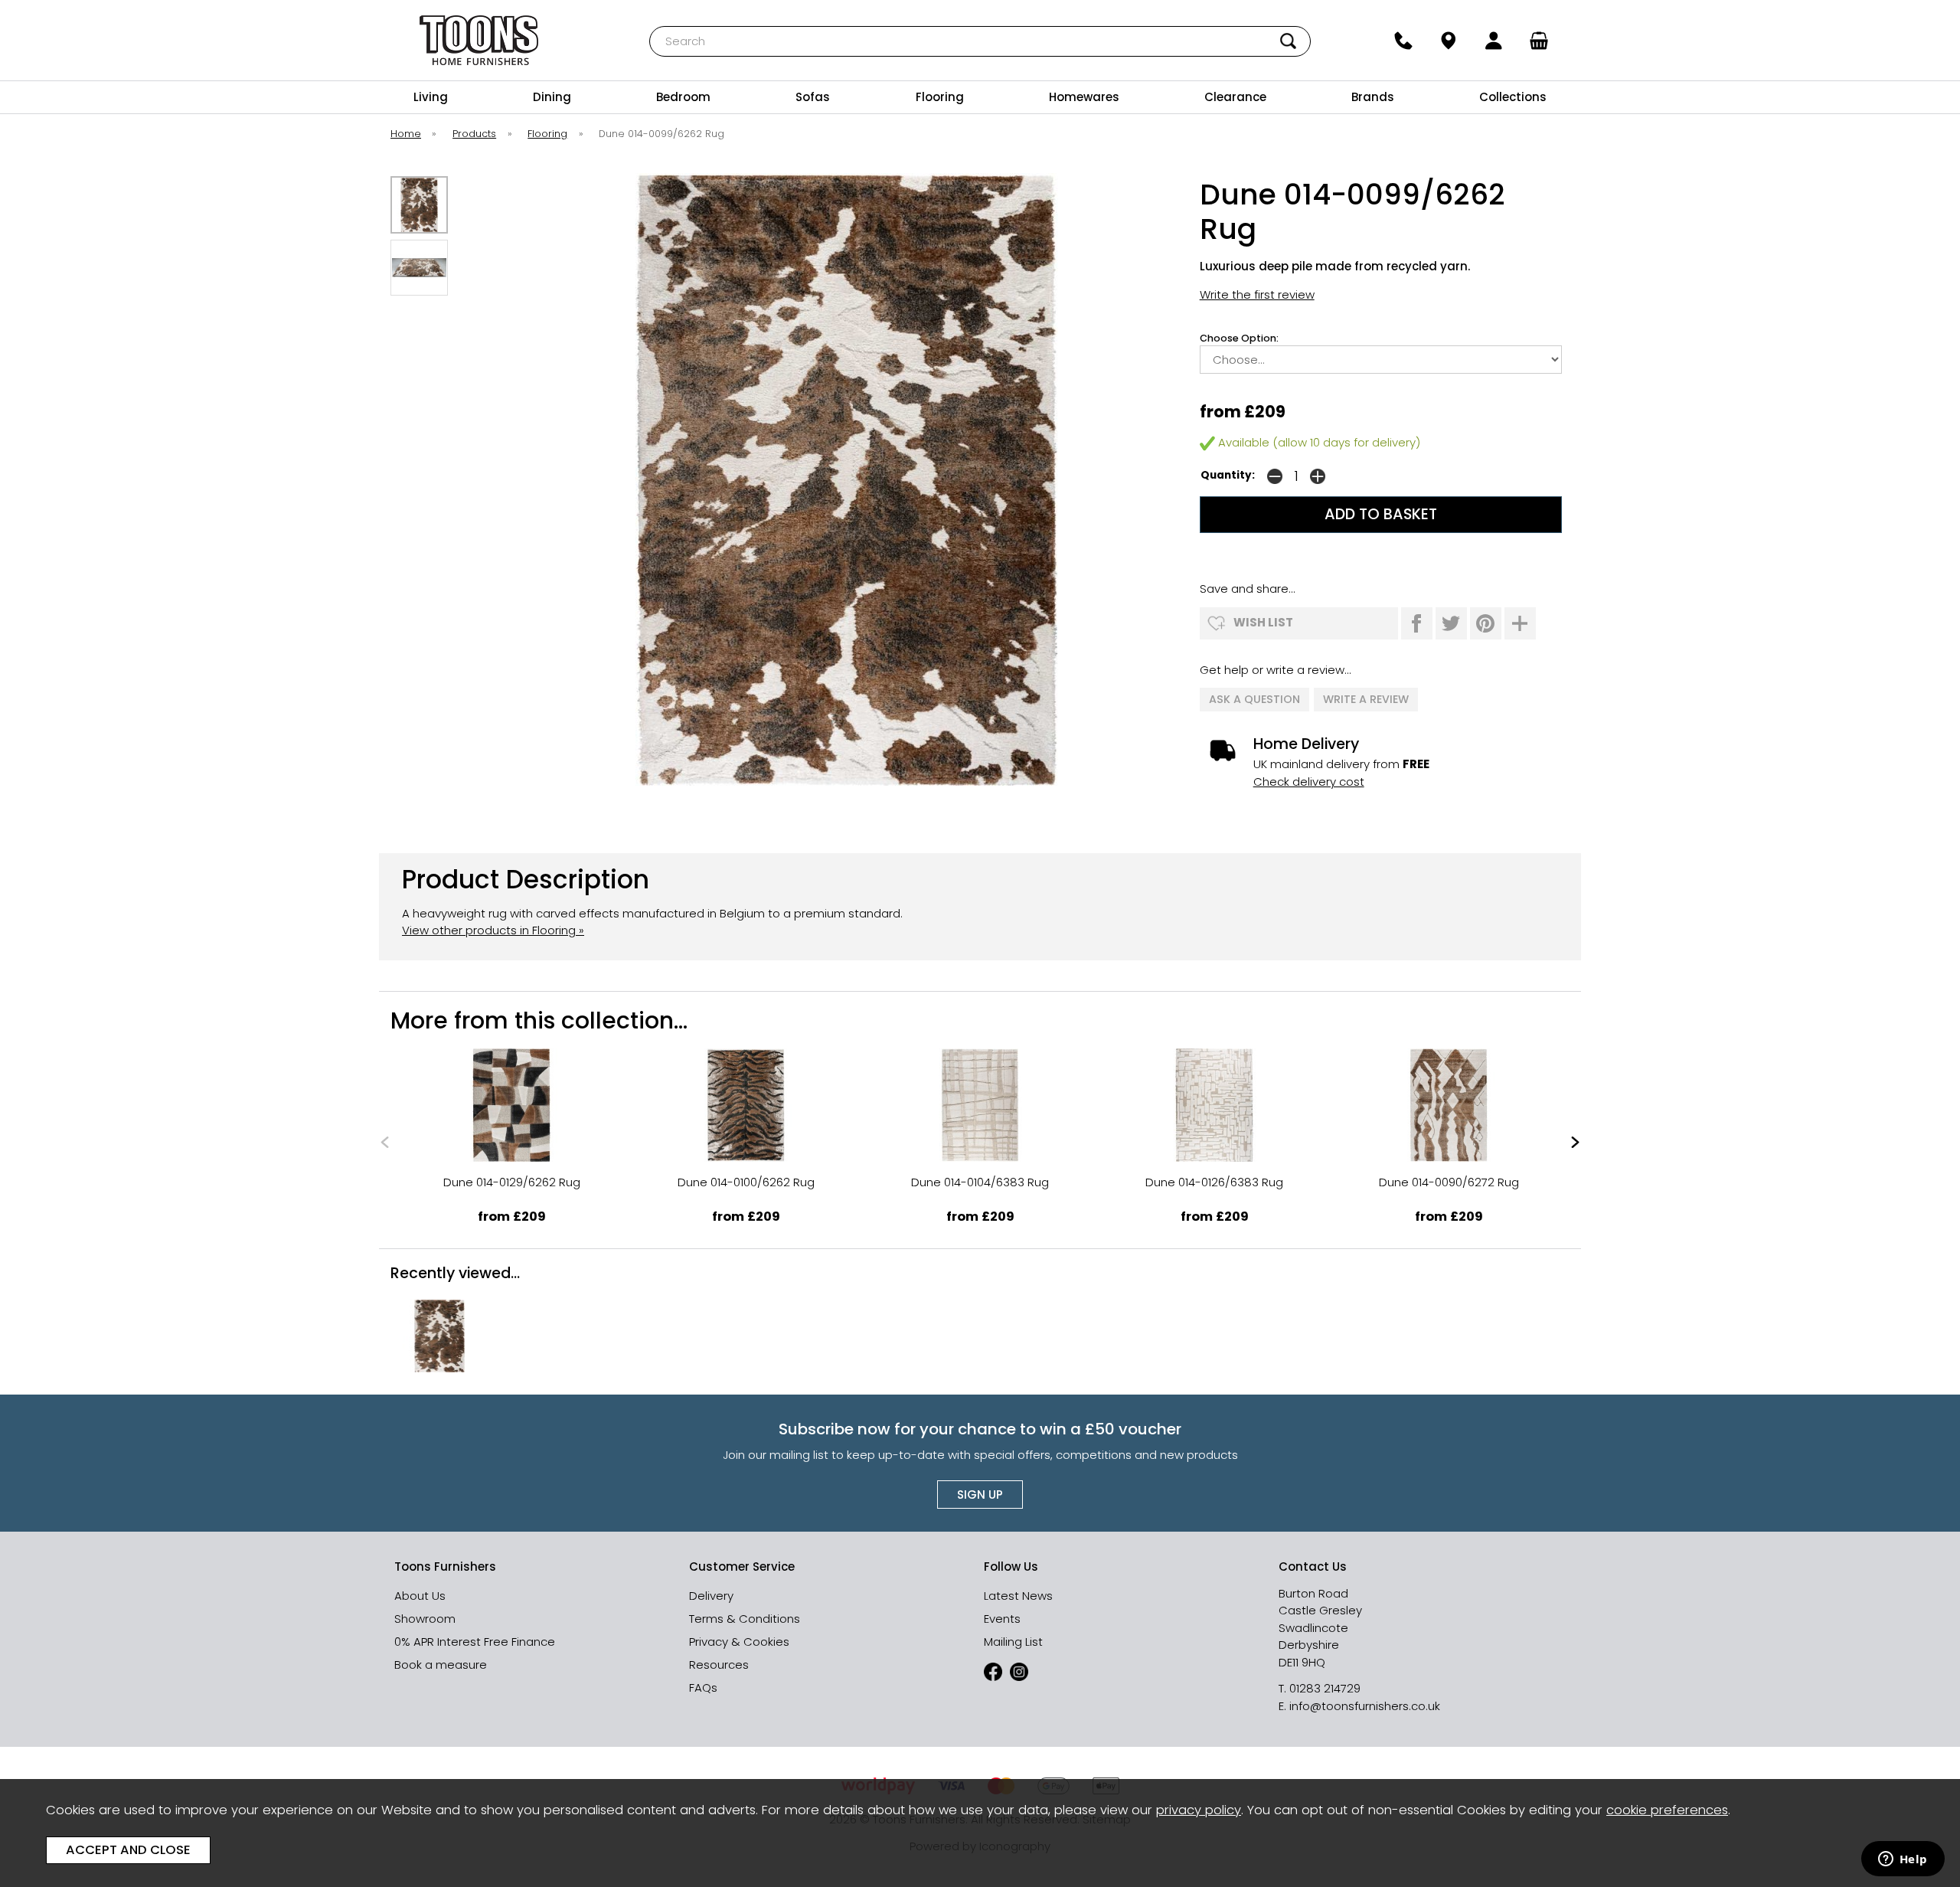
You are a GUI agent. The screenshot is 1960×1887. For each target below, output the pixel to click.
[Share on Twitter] (1451, 623)
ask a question (1254, 699)
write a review (1366, 699)
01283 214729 (1325, 1688)
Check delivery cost (1309, 782)
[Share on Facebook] (1417, 623)
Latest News (1018, 1596)
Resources (719, 1665)
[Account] (1494, 41)
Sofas (813, 97)
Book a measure (441, 1665)
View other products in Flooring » (493, 930)
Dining (552, 97)
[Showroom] (1448, 41)
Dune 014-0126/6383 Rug (1214, 1182)
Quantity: (1228, 475)
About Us (420, 1596)
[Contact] (1403, 41)
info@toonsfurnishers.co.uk (1365, 1706)
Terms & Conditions (745, 1619)
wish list (1263, 622)
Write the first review (1257, 294)
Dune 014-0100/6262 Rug (746, 1182)
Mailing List (1013, 1642)
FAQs (703, 1688)
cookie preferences (1667, 1810)
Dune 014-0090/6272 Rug (1449, 1182)
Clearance (1235, 97)
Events (1002, 1619)
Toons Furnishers (479, 40)
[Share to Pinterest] (1486, 623)
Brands (1373, 97)
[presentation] (385, 1141)
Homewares (1084, 97)
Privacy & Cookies (739, 1642)
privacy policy (1199, 1810)
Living (431, 97)
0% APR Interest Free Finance (475, 1642)
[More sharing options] (1520, 623)
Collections (1513, 97)
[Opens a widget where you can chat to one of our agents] (1903, 1860)
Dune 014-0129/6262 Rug (512, 1182)
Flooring (940, 97)
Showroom (425, 1619)
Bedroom (683, 97)
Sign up (980, 1495)
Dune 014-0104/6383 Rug (980, 1182)
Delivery (711, 1596)
